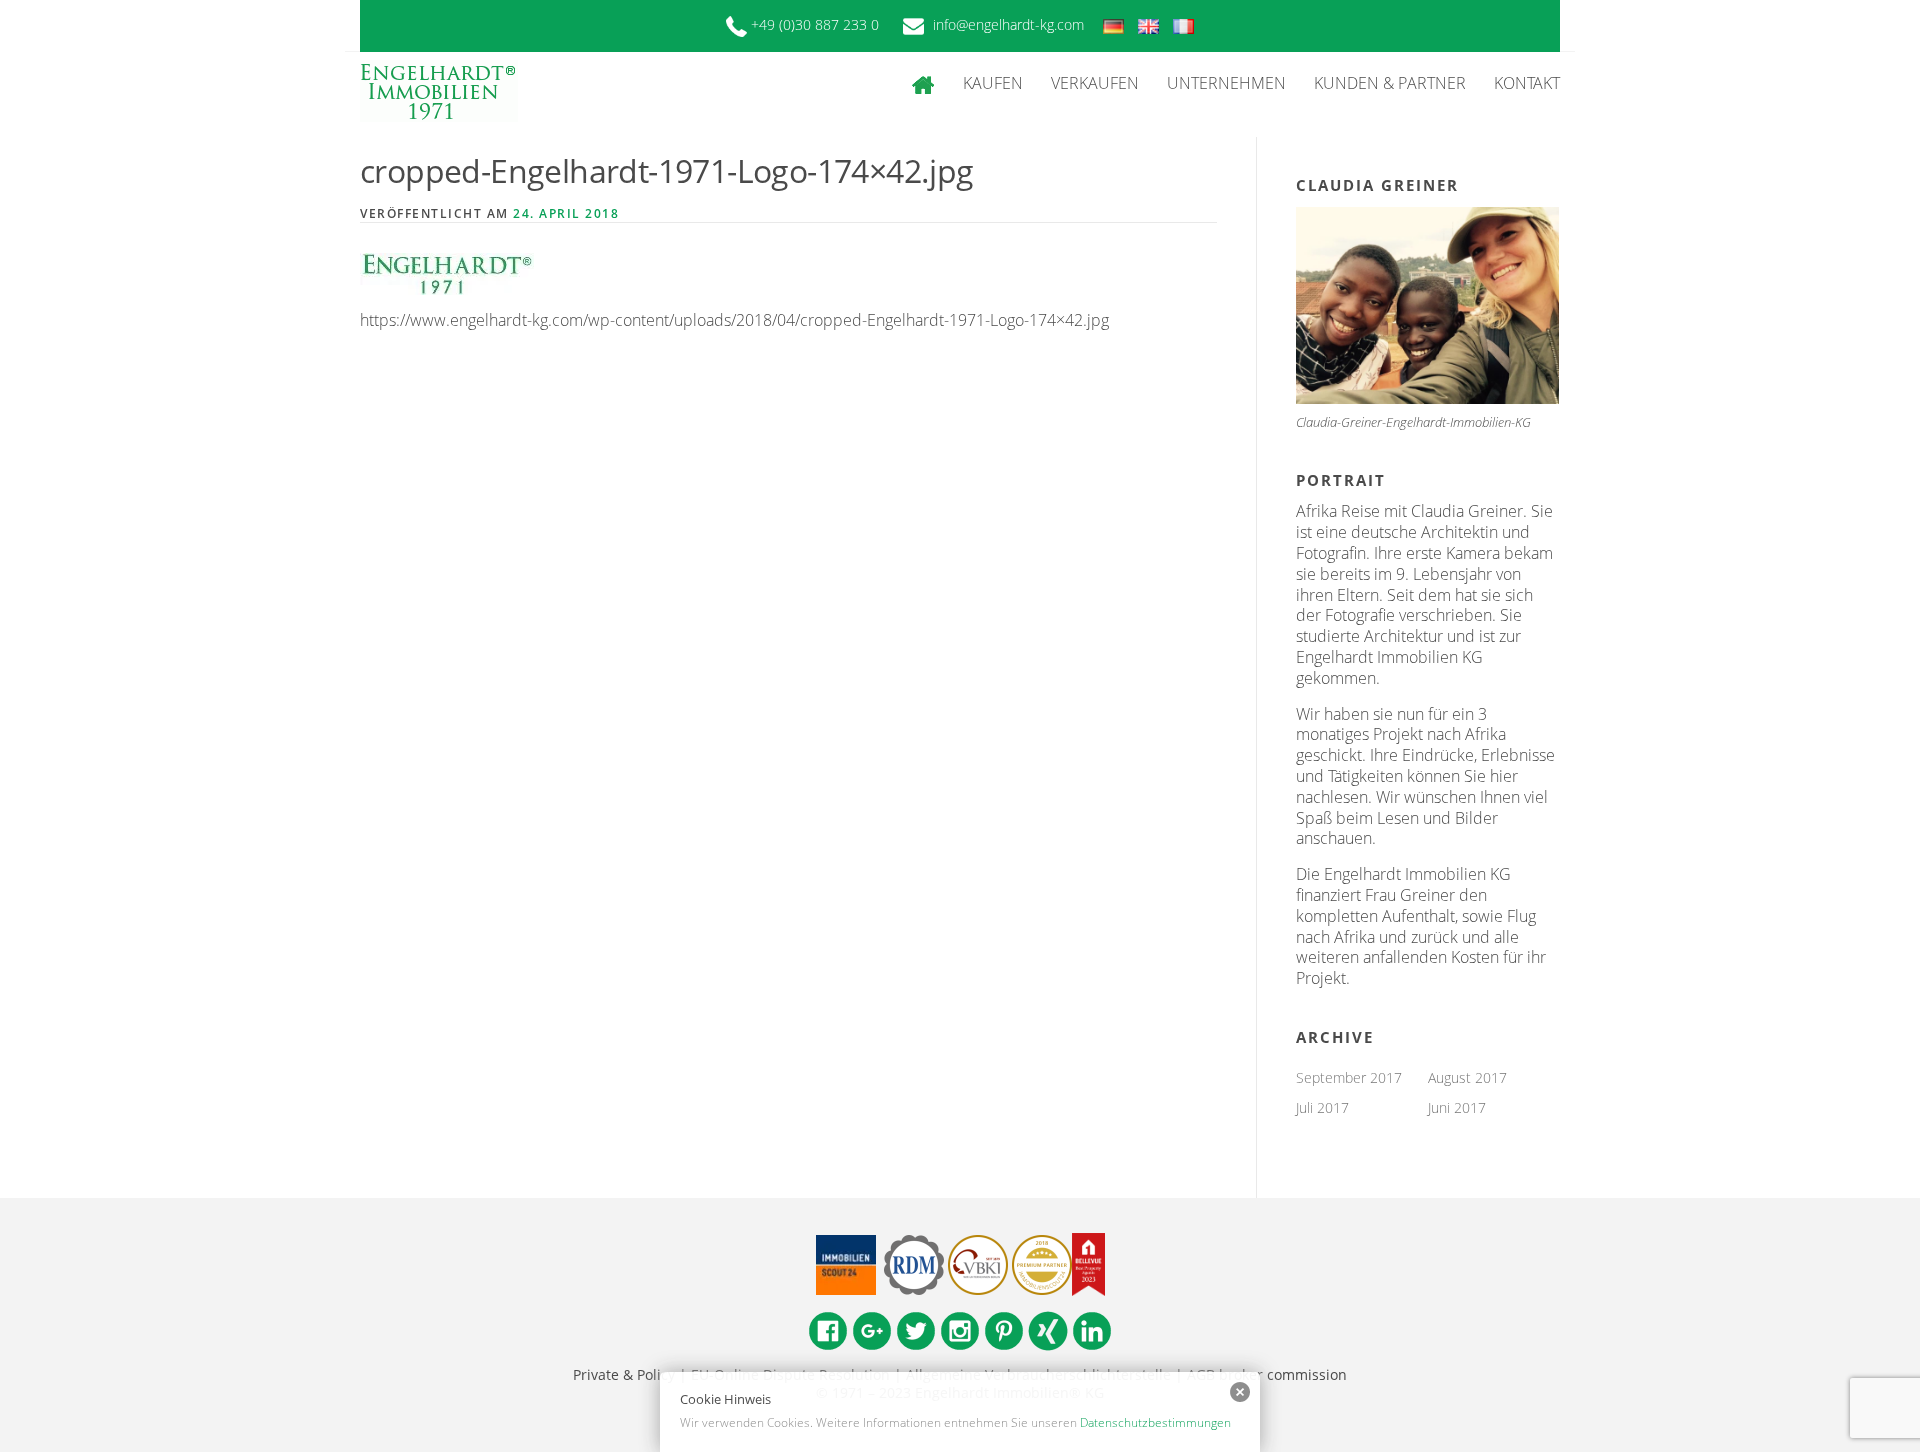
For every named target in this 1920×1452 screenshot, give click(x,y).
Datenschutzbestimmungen (1155, 1422)
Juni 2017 (1457, 1107)
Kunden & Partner (1390, 83)
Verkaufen (1095, 83)
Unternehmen (1226, 83)
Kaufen (993, 83)
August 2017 (1467, 1077)
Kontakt (1527, 83)
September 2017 (1349, 1077)
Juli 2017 (1322, 1107)
